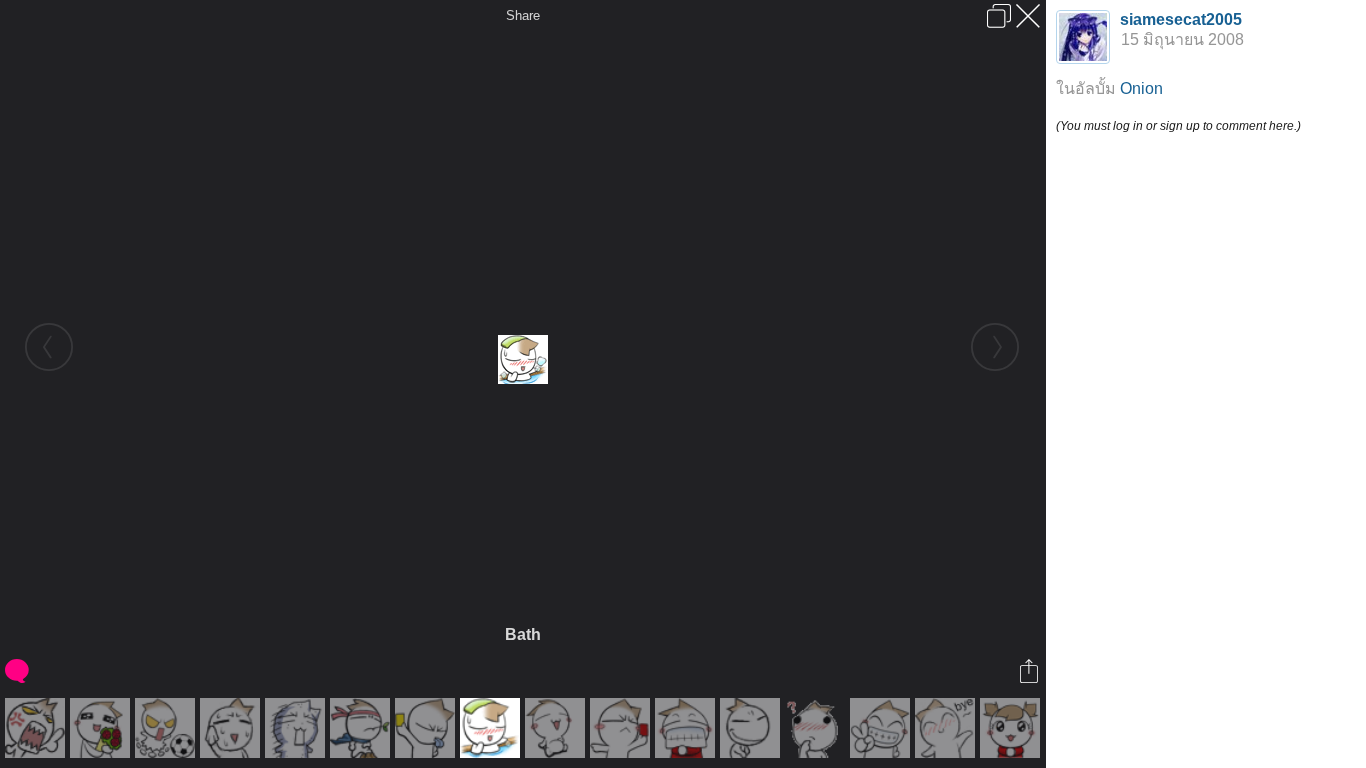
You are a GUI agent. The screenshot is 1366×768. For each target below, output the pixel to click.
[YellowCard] (427, 728)
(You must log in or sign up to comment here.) (1178, 126)
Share (523, 15)
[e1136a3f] (1012, 728)
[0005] (37, 728)
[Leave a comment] (18, 671)
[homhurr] (232, 728)
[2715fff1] (557, 728)
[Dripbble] (167, 728)
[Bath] (492, 728)
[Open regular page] (999, 16)
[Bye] (947, 728)
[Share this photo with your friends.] (1030, 671)
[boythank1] (687, 728)
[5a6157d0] (297, 728)
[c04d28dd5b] (882, 728)
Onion (1141, 88)
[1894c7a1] (362, 728)
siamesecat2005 (1181, 19)
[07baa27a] (752, 728)
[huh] (817, 728)
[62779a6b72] (102, 728)
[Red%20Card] (622, 728)
